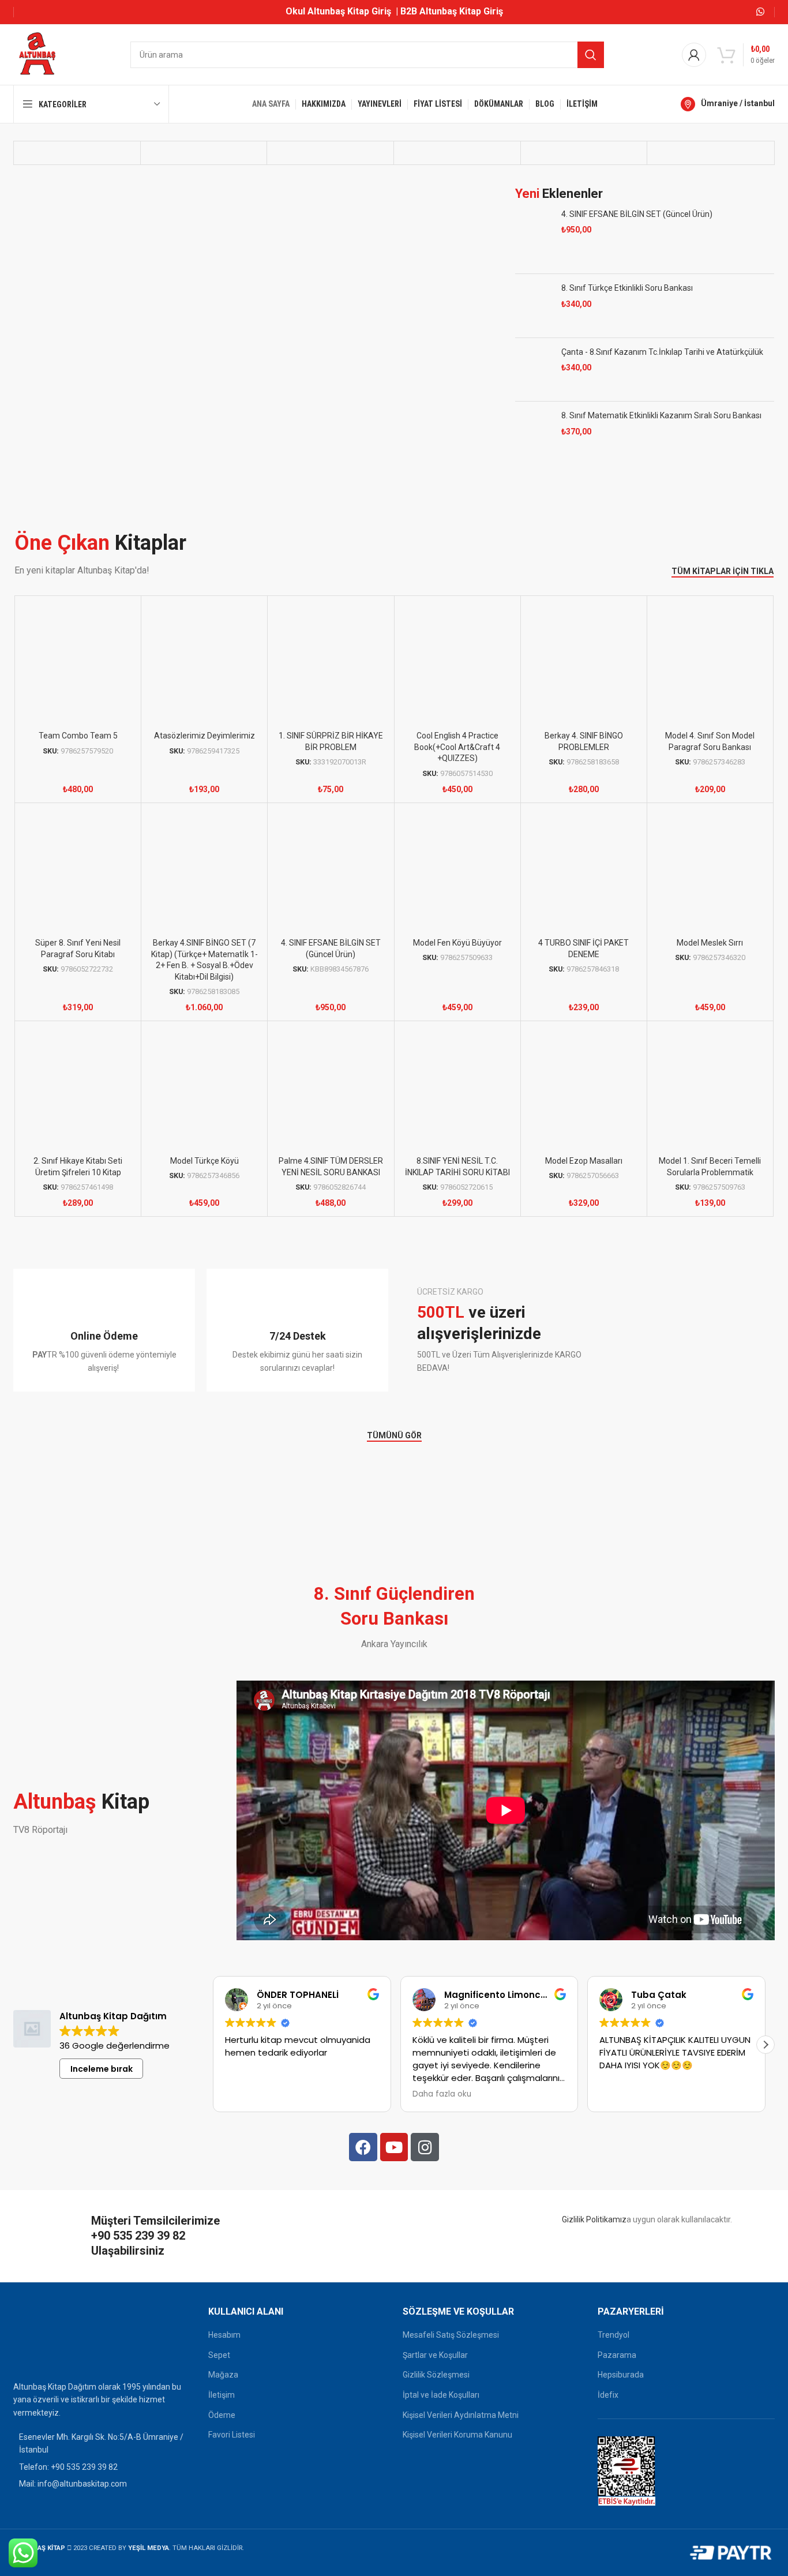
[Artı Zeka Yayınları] (204, 170)
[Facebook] (363, 2161)
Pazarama (617, 2369)
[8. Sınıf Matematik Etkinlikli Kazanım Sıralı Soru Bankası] (534, 468)
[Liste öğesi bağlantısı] (102, 2481)
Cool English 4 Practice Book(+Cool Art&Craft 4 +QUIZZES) (457, 761)
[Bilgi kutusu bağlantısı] (104, 1345)
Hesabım (224, 2349)
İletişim (222, 2409)
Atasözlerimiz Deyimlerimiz (204, 750)
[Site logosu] (37, 54)
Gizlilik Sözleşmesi (436, 2389)
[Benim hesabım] (694, 55)
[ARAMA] (591, 55)
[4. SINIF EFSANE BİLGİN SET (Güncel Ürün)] (534, 272)
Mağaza (223, 2389)
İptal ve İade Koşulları (441, 2409)
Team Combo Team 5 (78, 750)
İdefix (608, 2409)
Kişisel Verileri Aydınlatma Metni (461, 2429)
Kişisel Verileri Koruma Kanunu (457, 2449)
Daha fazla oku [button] (442, 2109)
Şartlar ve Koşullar (435, 2369)
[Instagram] (425, 2161)
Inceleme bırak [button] (102, 2083)
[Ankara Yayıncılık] (77, 170)
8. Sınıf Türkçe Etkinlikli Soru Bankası (627, 323)
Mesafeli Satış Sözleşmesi (451, 2349)
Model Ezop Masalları (584, 1175)
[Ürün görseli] (710, 680)
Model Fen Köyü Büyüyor (457, 957)
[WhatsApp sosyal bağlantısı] (761, 12)
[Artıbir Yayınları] (330, 170)
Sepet (219, 2369)
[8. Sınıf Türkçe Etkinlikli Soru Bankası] (534, 340)
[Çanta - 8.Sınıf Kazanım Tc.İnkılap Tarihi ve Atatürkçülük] (534, 404)
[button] (766, 2059)
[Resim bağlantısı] (42, 2354)
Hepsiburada (621, 2389)
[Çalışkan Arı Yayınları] (710, 170)
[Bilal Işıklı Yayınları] (584, 170)
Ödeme (222, 2429)
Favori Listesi (232, 2449)
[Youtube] (394, 2161)
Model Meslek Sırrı (710, 957)
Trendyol (613, 2349)
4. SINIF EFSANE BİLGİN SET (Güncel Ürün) (637, 249)
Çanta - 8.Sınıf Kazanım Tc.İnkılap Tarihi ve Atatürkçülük (662, 387)
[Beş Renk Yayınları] (457, 170)
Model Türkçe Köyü (204, 1175)
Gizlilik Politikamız (594, 2234)
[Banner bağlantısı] (587, 1344)
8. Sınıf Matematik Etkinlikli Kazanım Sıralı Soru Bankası (661, 450)
